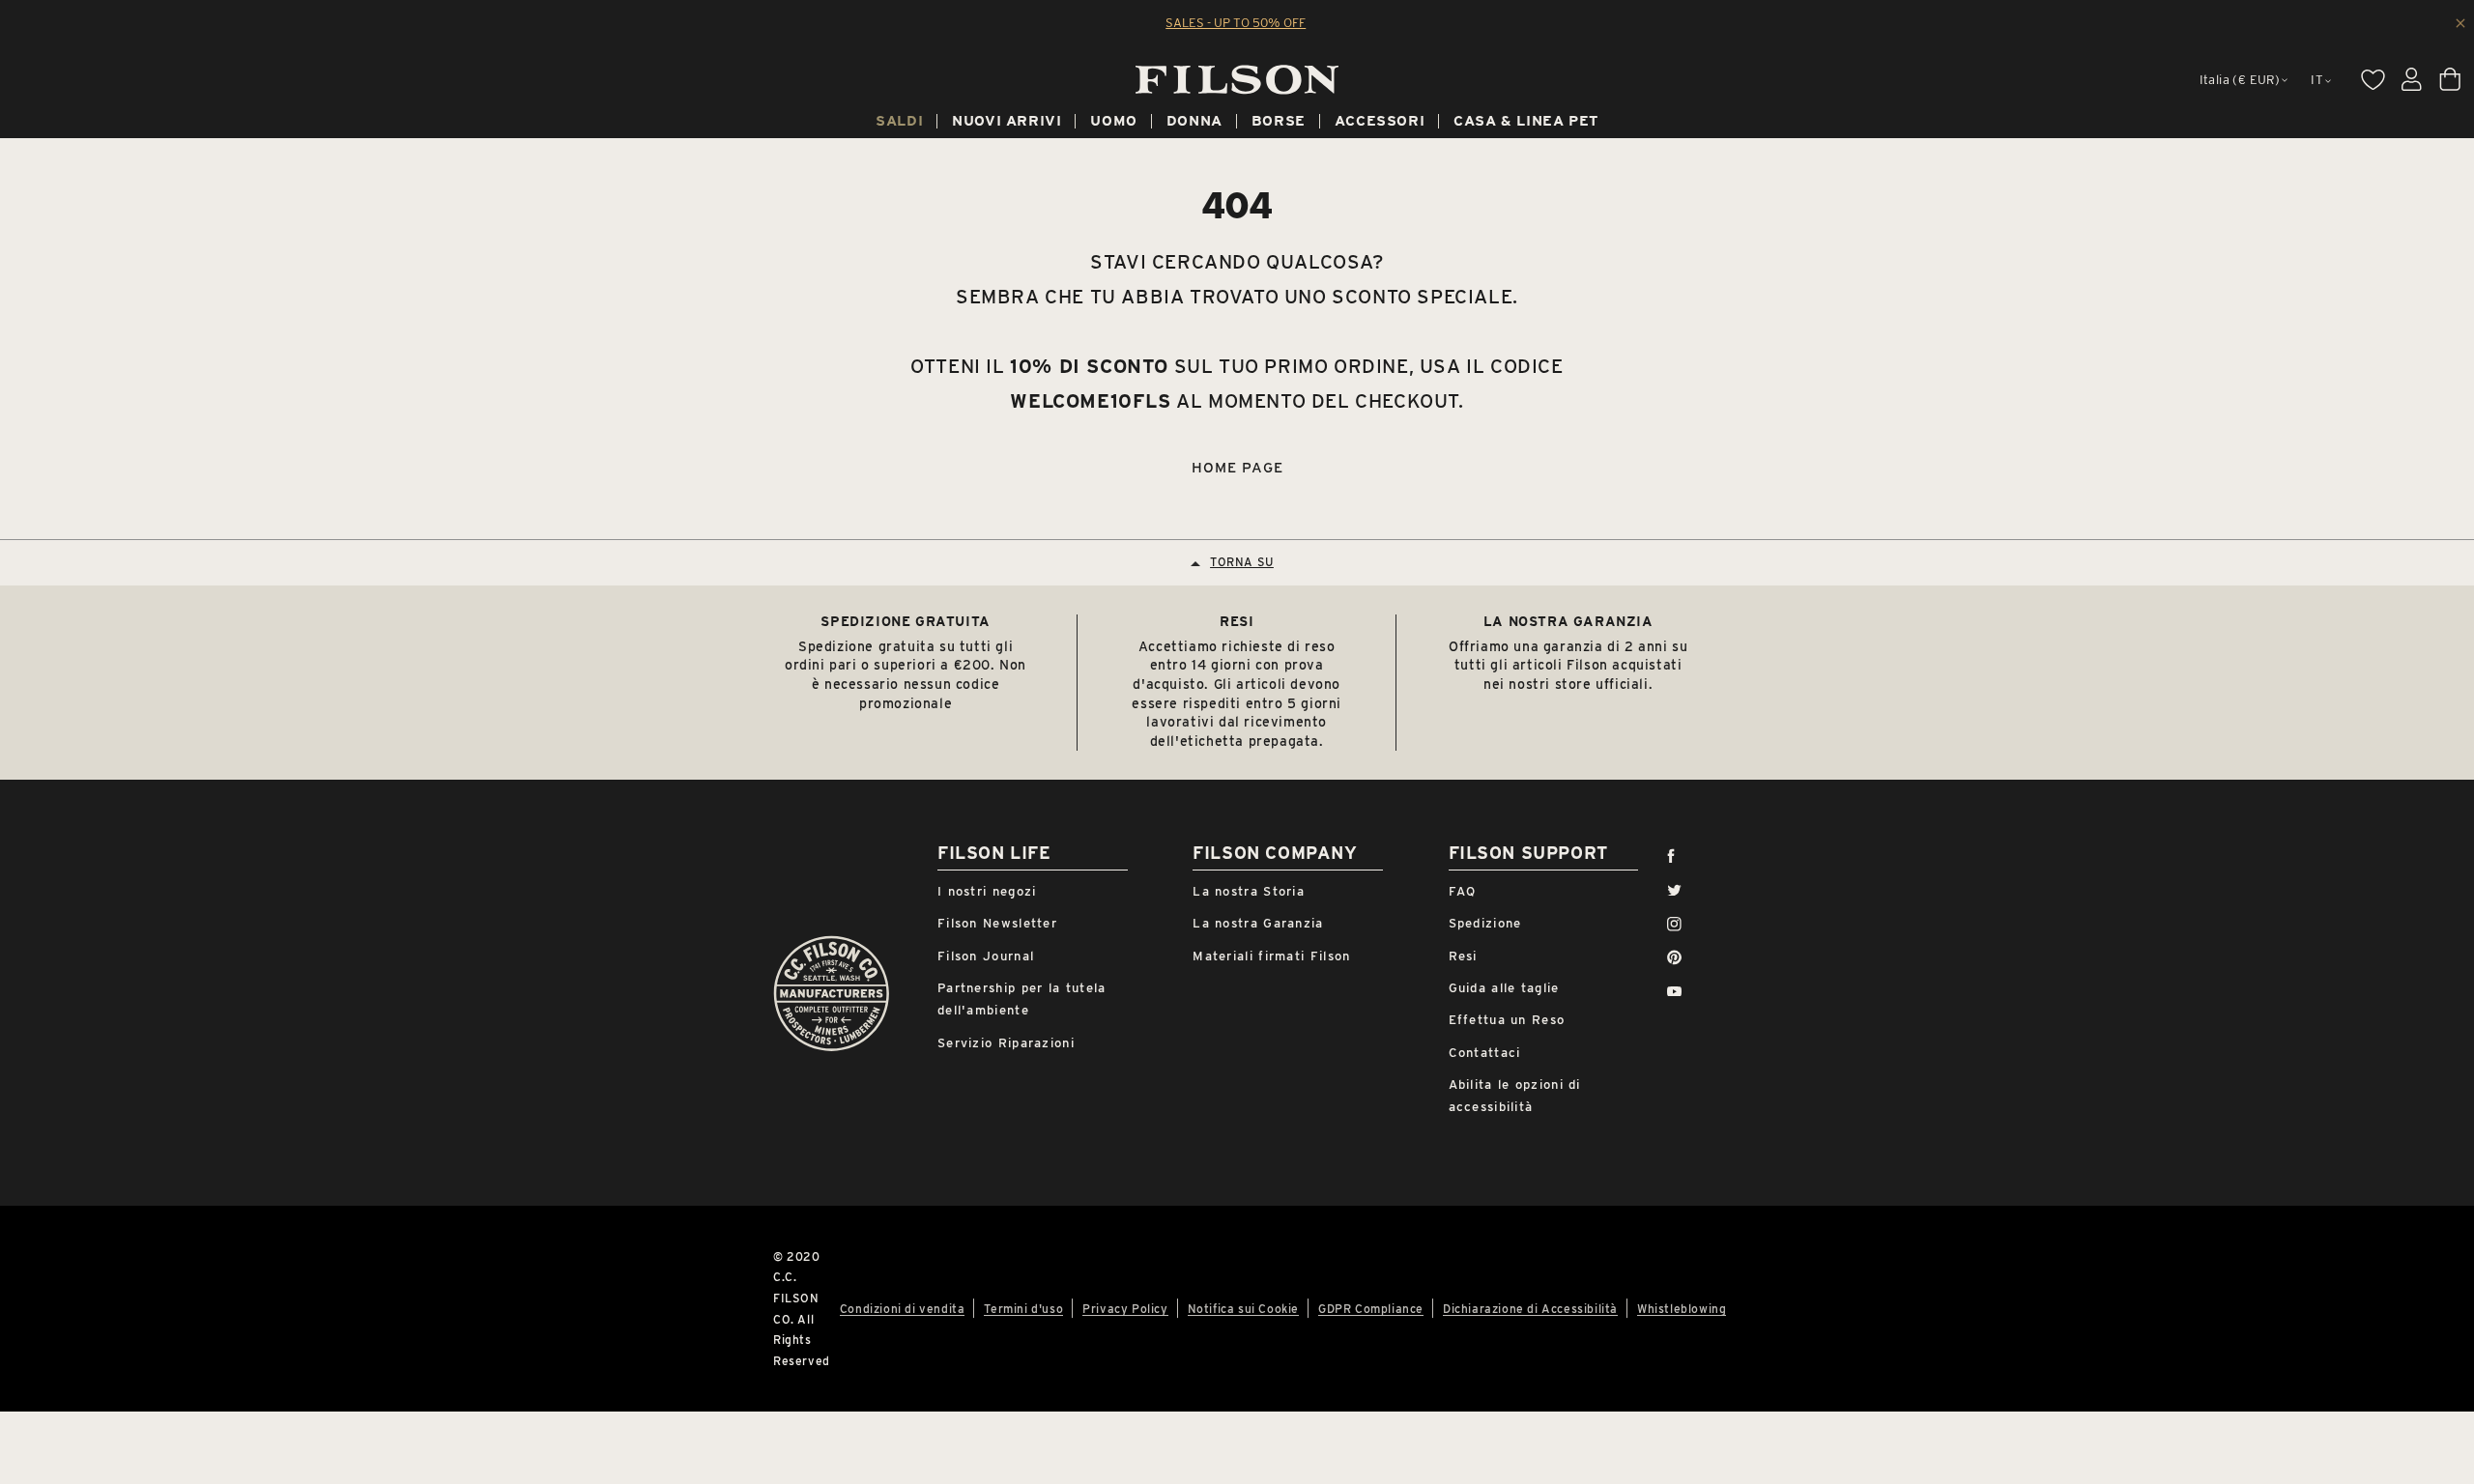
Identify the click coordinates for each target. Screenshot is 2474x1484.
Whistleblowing (1682, 1309)
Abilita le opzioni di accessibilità (1515, 1096)
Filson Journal (986, 956)
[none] (899, 124)
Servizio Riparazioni (1006, 1043)
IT (2317, 80)
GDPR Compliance (1371, 1309)
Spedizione (1485, 923)
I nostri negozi (987, 891)
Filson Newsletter (997, 923)
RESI (1237, 621)
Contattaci (1485, 1053)
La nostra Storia (1249, 891)
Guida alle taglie (1504, 988)
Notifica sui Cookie (1243, 1309)
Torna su (1242, 562)
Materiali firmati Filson (1271, 956)
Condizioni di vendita (903, 1309)
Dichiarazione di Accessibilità (1530, 1309)
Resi (1463, 956)
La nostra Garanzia (1258, 923)
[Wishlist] (2373, 79)
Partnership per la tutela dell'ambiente (1022, 999)
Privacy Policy (1125, 1309)
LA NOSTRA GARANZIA (1568, 621)
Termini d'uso (1023, 1309)
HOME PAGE (1237, 468)
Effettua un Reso (1507, 1020)
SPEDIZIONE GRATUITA (905, 621)
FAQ (1463, 891)
